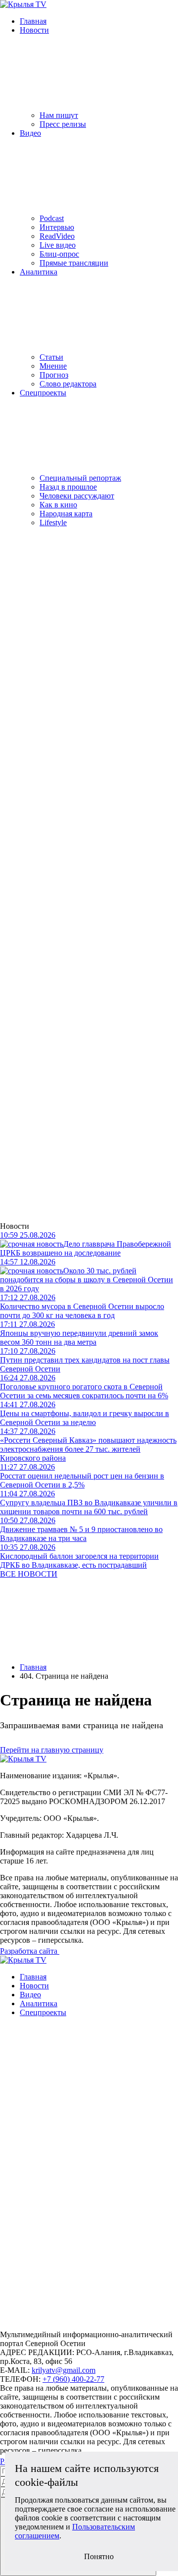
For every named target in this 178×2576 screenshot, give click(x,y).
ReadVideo (57, 236)
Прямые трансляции (74, 263)
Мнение (53, 366)
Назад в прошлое (68, 487)
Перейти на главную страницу (52, 1750)
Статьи (51, 357)
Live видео (58, 245)
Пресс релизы (63, 124)
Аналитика (39, 272)
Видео (30, 133)
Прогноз (54, 375)
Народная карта (66, 514)
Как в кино (58, 505)
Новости (34, 30)
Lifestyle (53, 522)
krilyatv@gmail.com (64, 2370)
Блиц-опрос (59, 254)
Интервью (57, 227)
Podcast (52, 218)
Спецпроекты (43, 393)
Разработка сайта (30, 1951)
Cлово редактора (68, 384)
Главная (33, 21)
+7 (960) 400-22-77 (73, 2379)
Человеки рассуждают (77, 496)
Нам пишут (59, 115)
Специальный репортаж (80, 478)
